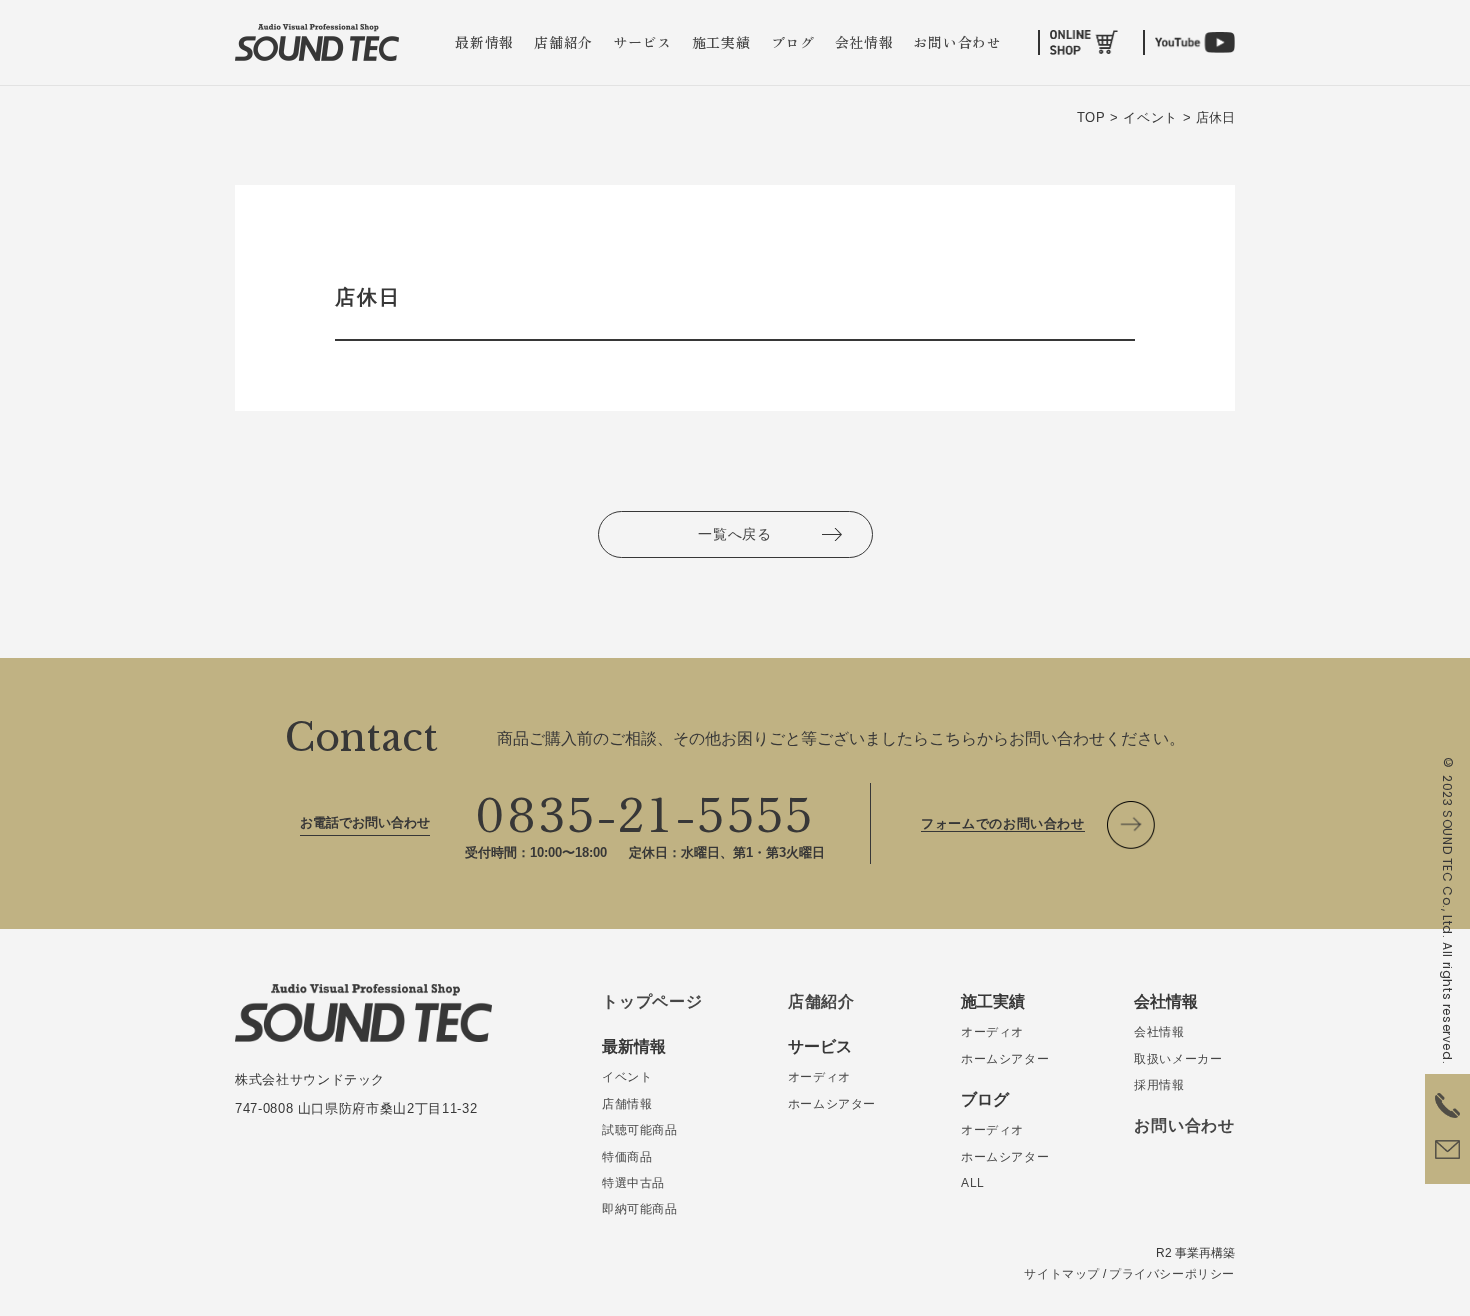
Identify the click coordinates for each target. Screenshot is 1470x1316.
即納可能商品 (640, 1209)
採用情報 (1159, 1085)
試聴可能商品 (640, 1130)
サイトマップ (1062, 1274)
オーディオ (819, 1077)
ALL (973, 1183)
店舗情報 (627, 1104)
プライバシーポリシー (1172, 1274)
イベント (627, 1077)
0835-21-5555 (645, 811)
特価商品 (627, 1157)
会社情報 (864, 42)
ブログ (793, 42)
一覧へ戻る (735, 534)
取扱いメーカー (1178, 1059)
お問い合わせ (957, 42)
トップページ (652, 1001)
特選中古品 (633, 1183)
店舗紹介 (563, 42)
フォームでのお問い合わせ (1003, 823)
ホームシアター (832, 1104)
